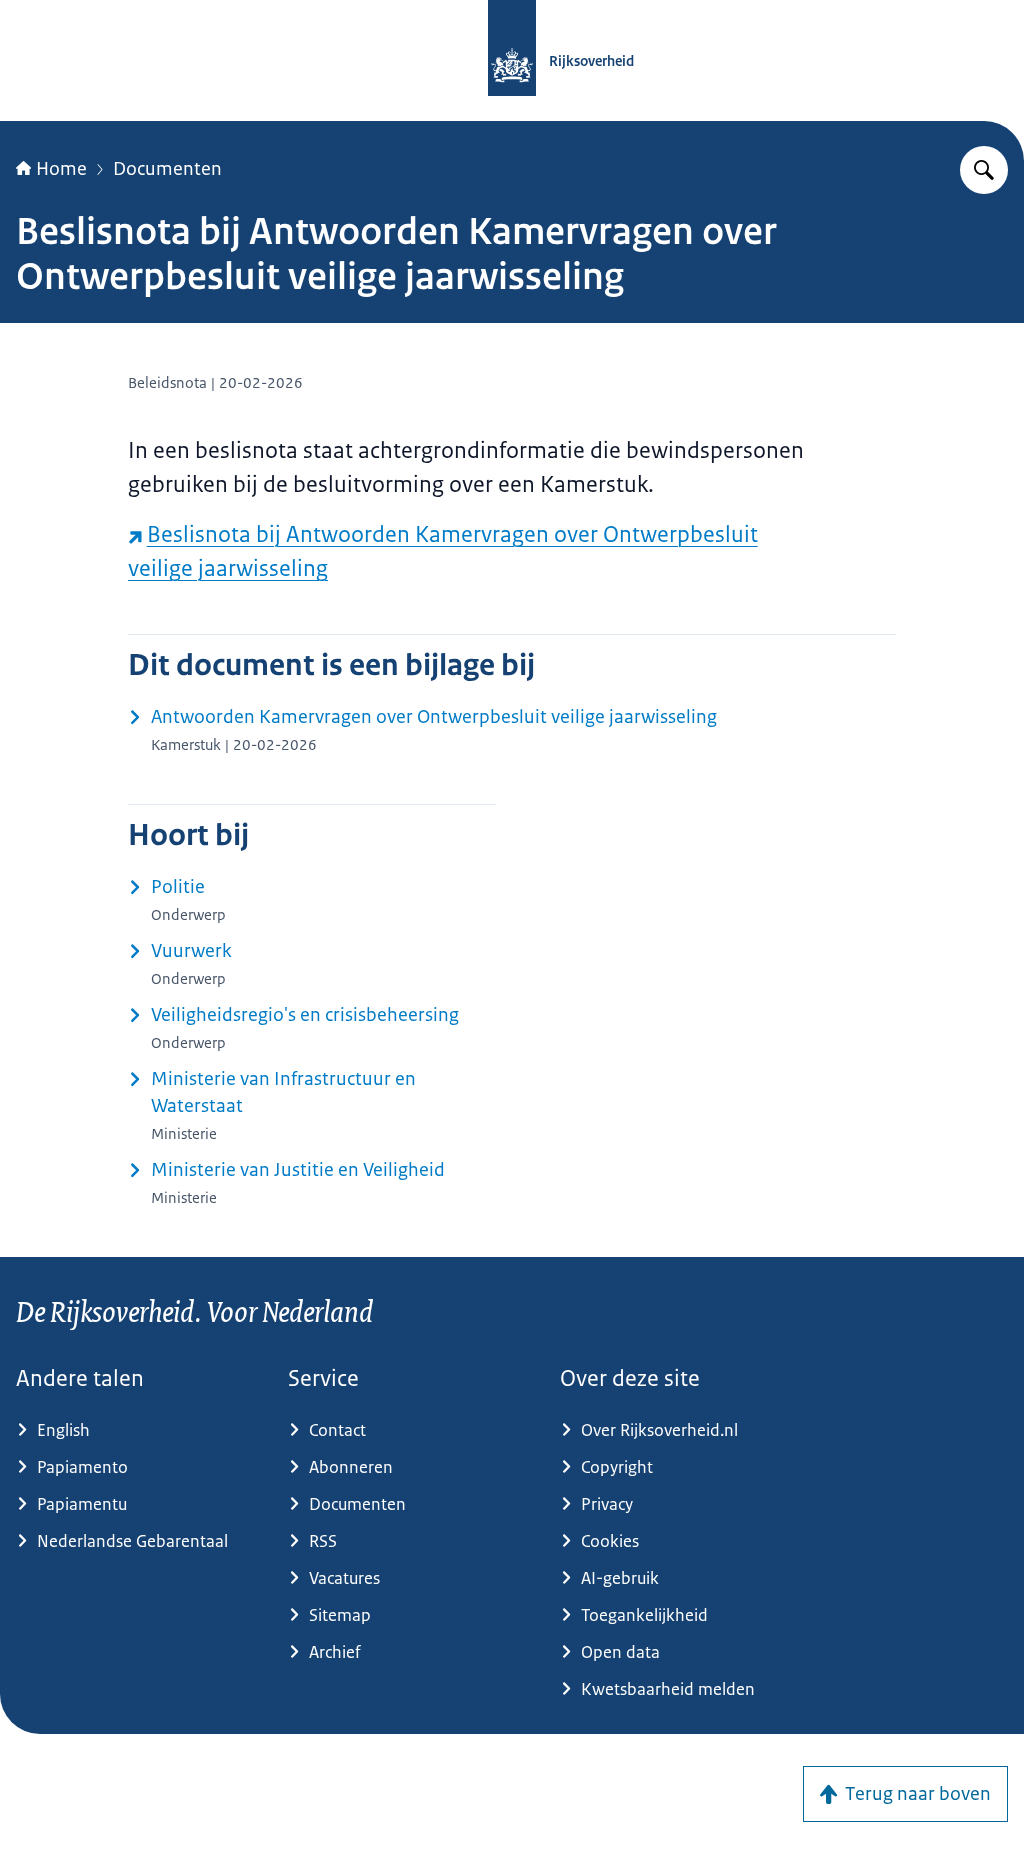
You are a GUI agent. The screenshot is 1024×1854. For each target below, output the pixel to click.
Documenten (167, 169)
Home (61, 169)
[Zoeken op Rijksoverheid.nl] (984, 170)
